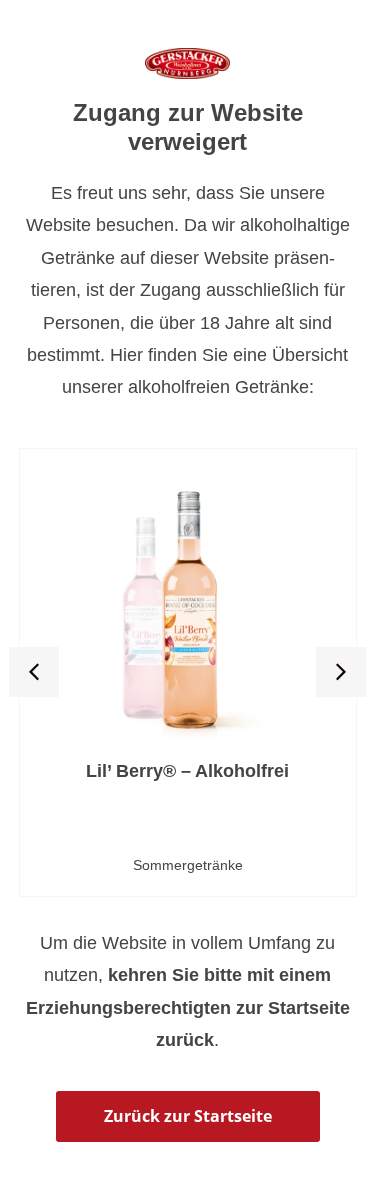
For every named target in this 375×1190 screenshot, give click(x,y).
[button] (34, 672)
